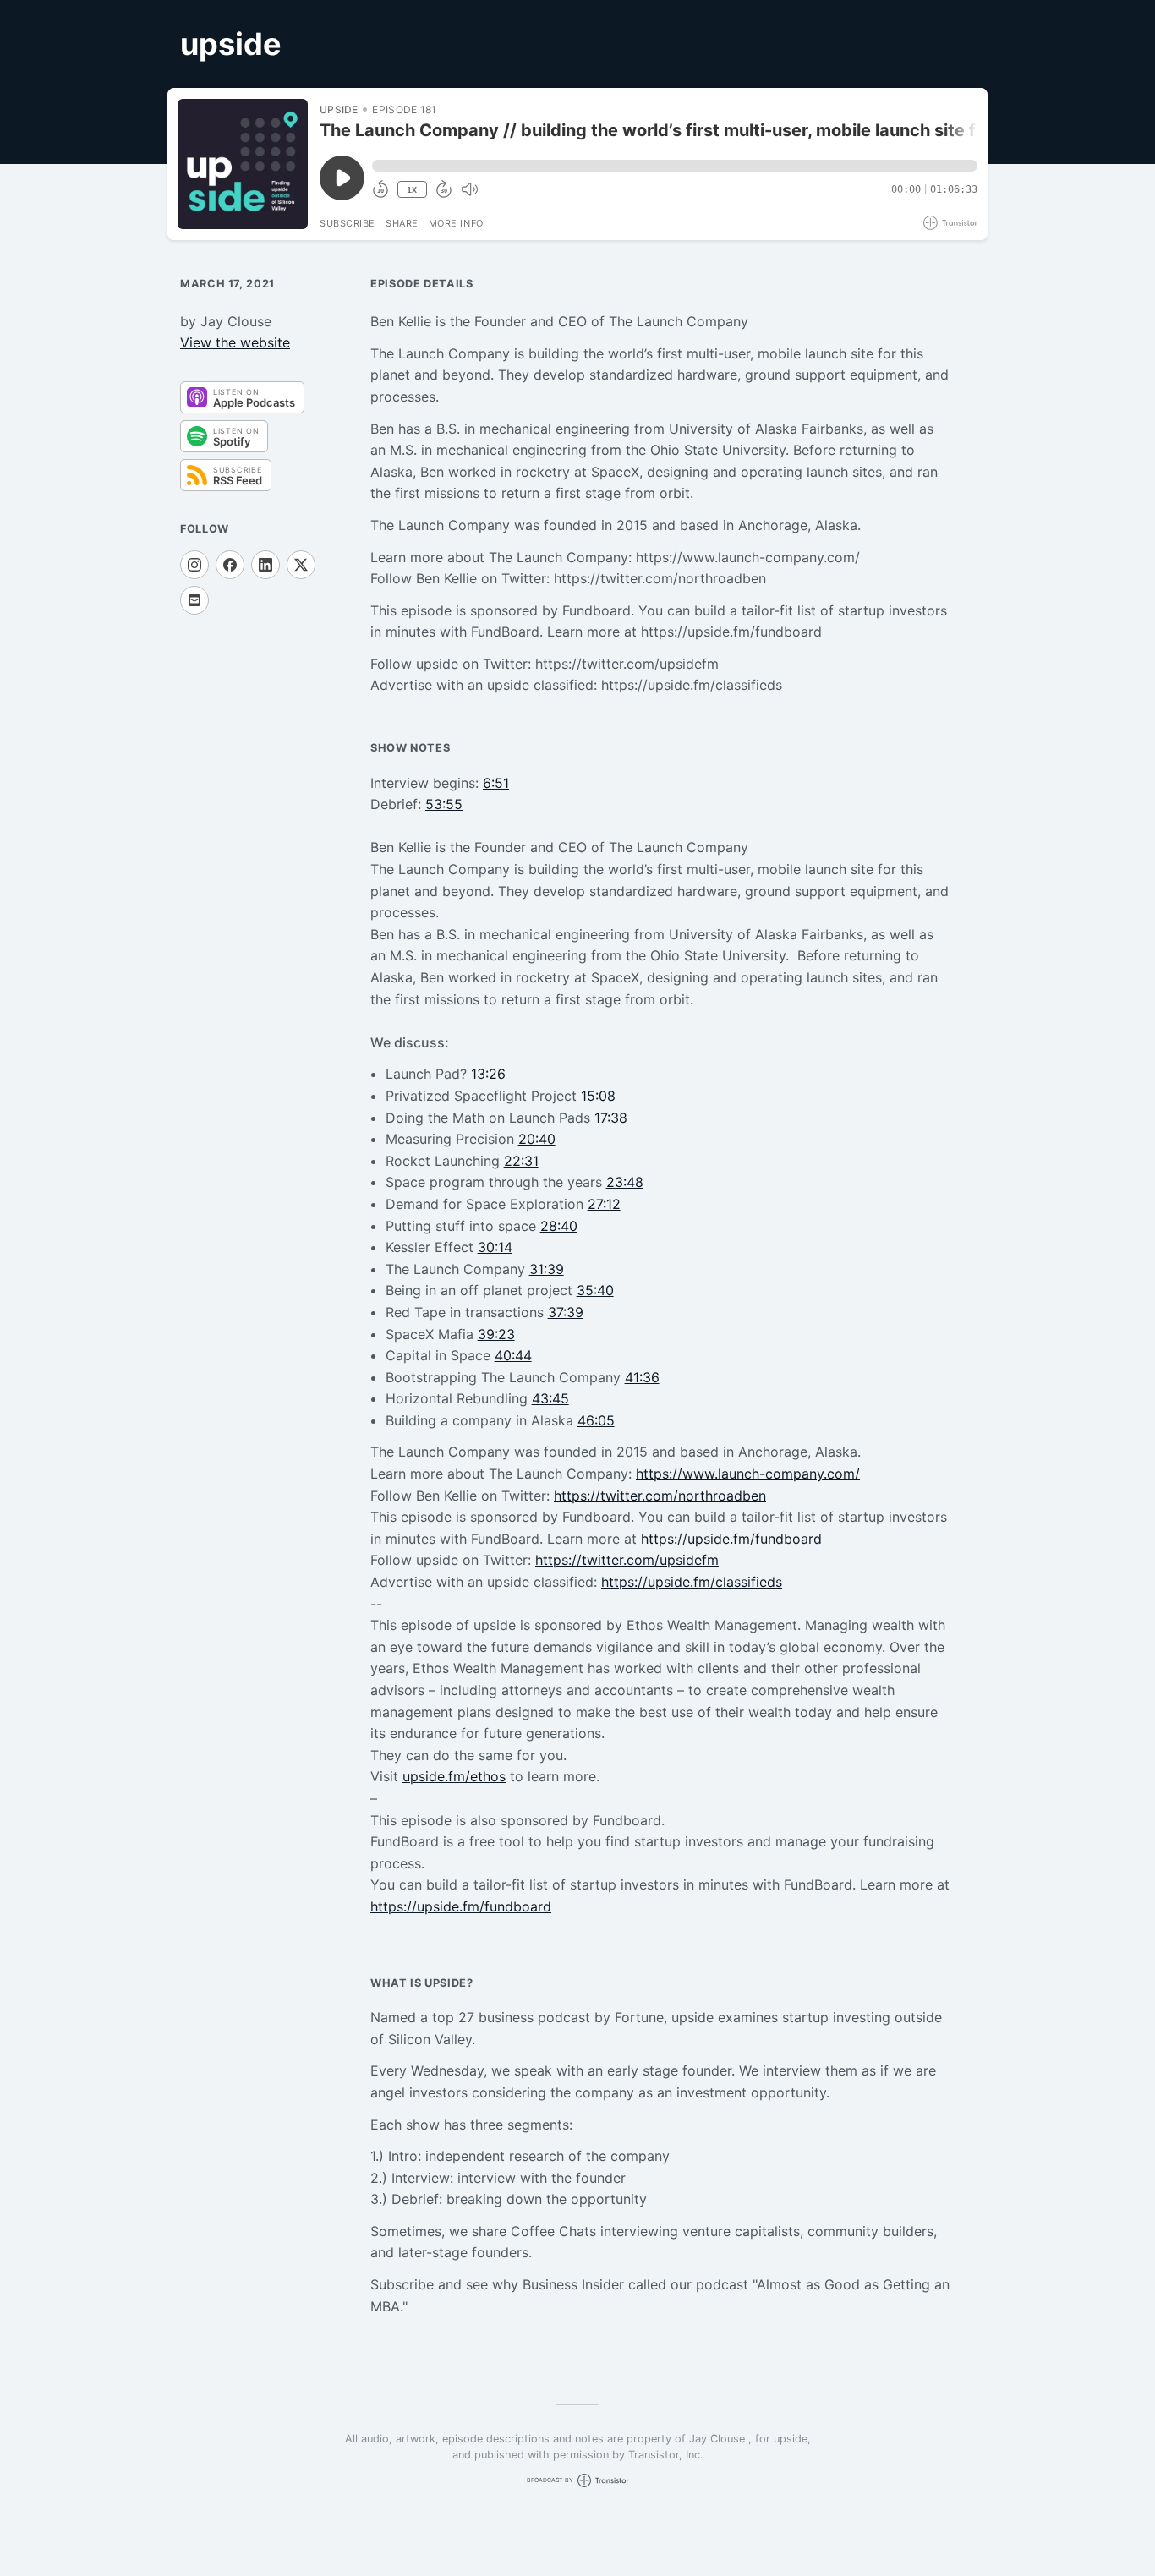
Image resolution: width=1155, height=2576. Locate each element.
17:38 (611, 1118)
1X (412, 190)
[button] (675, 166)
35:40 (595, 1290)
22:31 (521, 1161)
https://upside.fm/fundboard (731, 1539)
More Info (456, 223)
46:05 (596, 1420)
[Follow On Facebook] (230, 565)
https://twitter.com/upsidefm (627, 1560)
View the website (235, 342)
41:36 (642, 1377)
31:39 (547, 1269)
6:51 (496, 783)
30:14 (495, 1247)
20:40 (537, 1139)
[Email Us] (194, 600)
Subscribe (348, 223)
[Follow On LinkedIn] (265, 565)
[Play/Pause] (243, 164)
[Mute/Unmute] (469, 189)
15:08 (598, 1096)
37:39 (566, 1312)
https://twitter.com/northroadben (660, 1496)
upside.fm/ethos (454, 1776)
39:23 (496, 1334)
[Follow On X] (301, 565)
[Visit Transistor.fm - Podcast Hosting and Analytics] (950, 223)
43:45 (550, 1398)
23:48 (625, 1182)
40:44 (513, 1355)
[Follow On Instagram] (194, 565)
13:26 (488, 1074)
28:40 (559, 1226)
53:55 (444, 804)
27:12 (604, 1204)
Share (402, 223)
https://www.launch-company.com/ (748, 1474)
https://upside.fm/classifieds (692, 1582)
